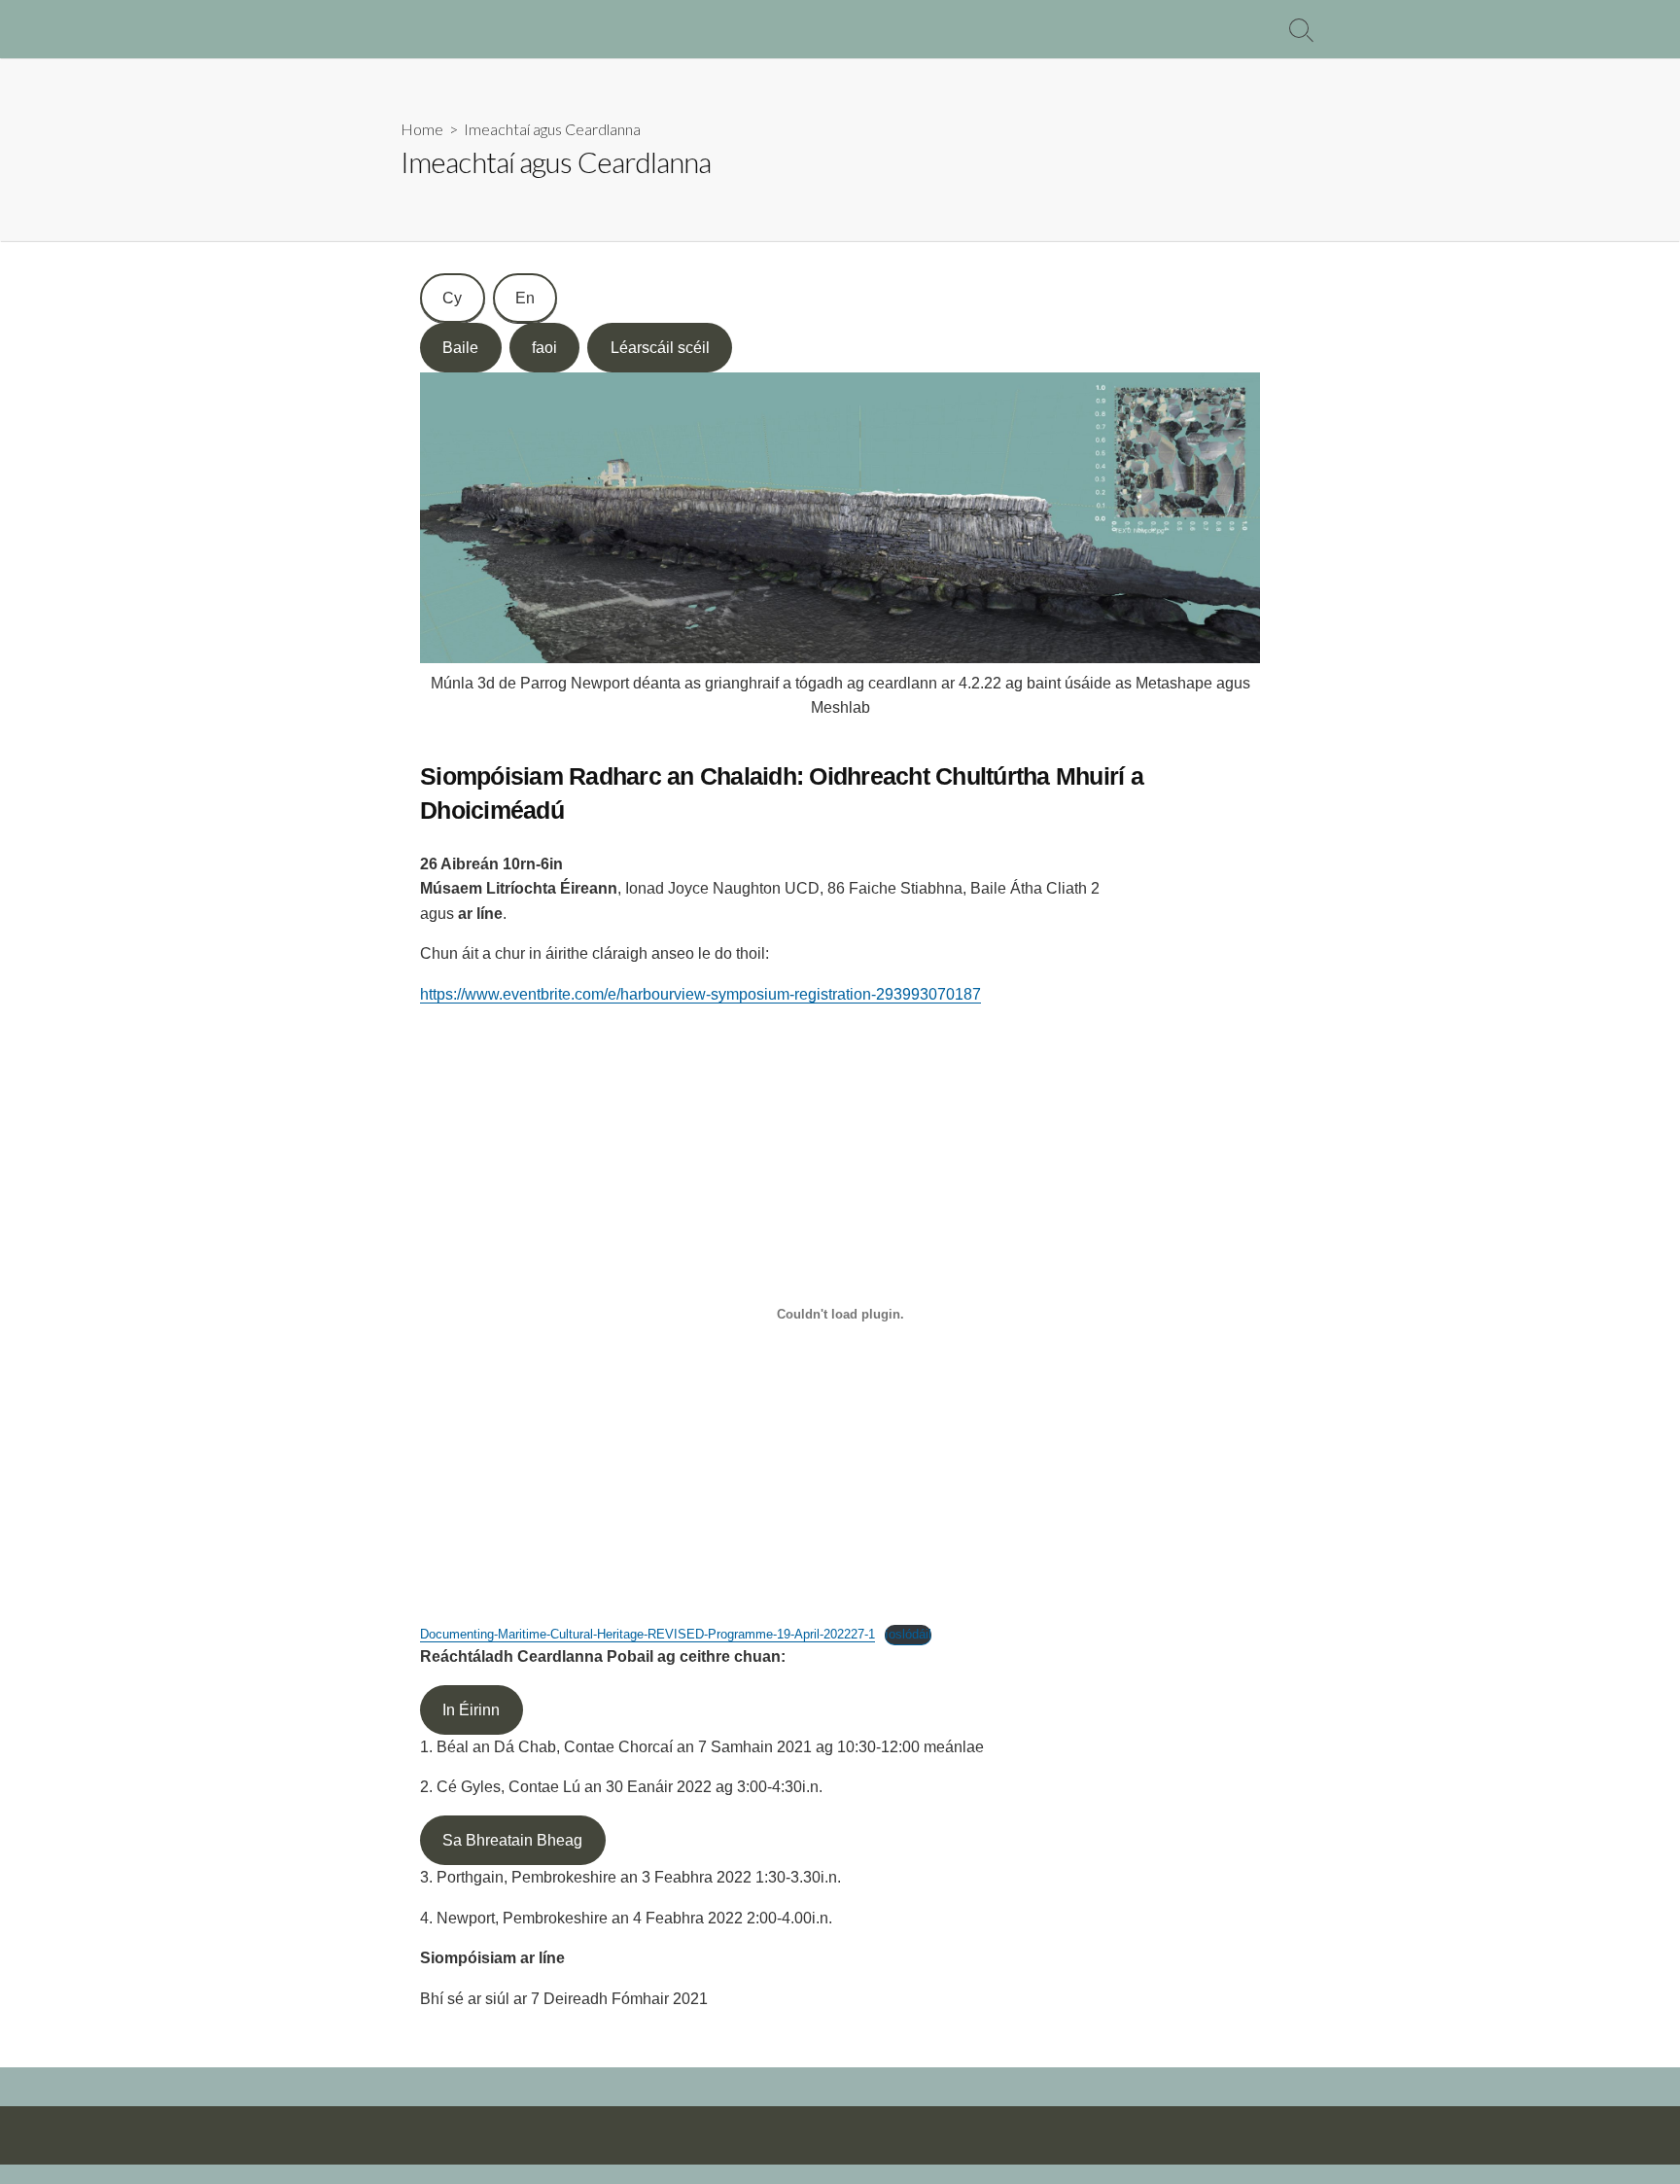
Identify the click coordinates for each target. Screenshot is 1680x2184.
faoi (544, 348)
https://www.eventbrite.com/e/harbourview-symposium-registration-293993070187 (700, 994)
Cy (452, 298)
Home (422, 129)
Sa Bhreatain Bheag (512, 1840)
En (525, 298)
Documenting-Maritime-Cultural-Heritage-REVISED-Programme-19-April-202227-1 (647, 1634)
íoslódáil (908, 1634)
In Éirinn (471, 1710)
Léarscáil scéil (660, 348)
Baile (460, 348)
